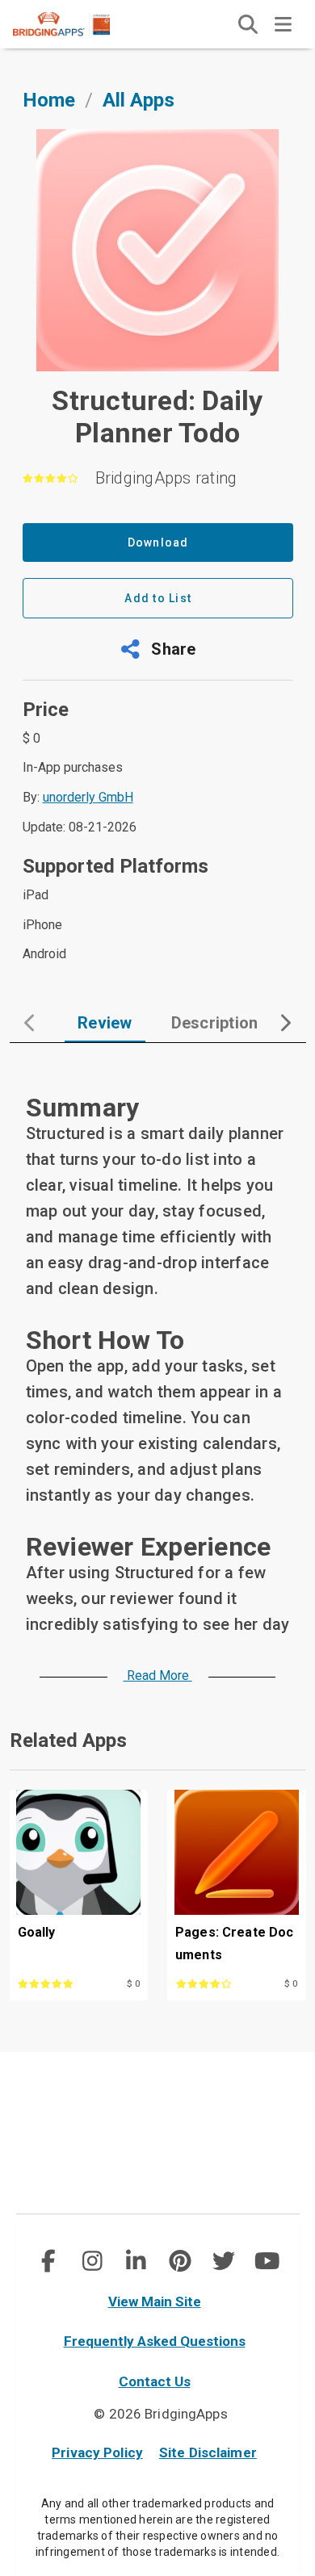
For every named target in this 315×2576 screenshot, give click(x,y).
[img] (248, 24)
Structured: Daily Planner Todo (157, 417)
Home (49, 100)
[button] (158, 649)
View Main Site (155, 2302)
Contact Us (155, 2381)
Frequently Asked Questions (155, 2341)
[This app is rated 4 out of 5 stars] (216, 1983)
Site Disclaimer (208, 2452)
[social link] (48, 2261)
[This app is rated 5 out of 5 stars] (59, 1983)
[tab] (105, 1023)
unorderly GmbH (88, 797)
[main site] (74, 24)
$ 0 (133, 1984)
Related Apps (68, 1740)
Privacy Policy (97, 2452)
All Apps (139, 100)
